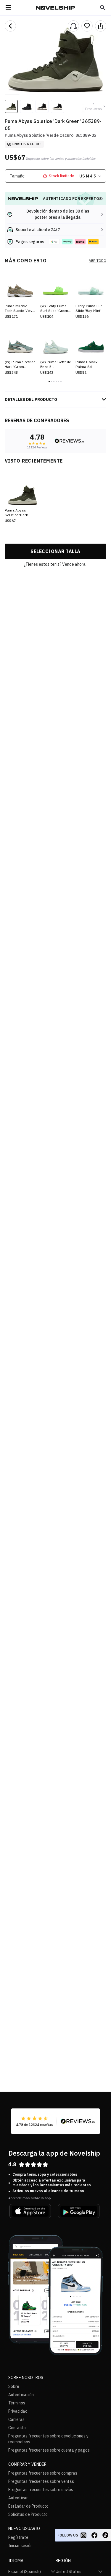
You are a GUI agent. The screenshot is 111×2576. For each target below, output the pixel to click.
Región (63, 2561)
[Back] (10, 26)
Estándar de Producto (28, 2506)
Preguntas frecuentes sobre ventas (41, 2481)
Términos (17, 2403)
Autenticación (21, 2395)
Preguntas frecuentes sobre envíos (41, 2490)
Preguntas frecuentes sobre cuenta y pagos (49, 2450)
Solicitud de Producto (28, 2514)
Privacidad (18, 2411)
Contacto (17, 2428)
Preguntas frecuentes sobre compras (43, 2473)
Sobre (14, 2386)
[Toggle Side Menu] (8, 8)
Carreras (16, 2419)
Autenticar (18, 2498)
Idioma (16, 2561)
